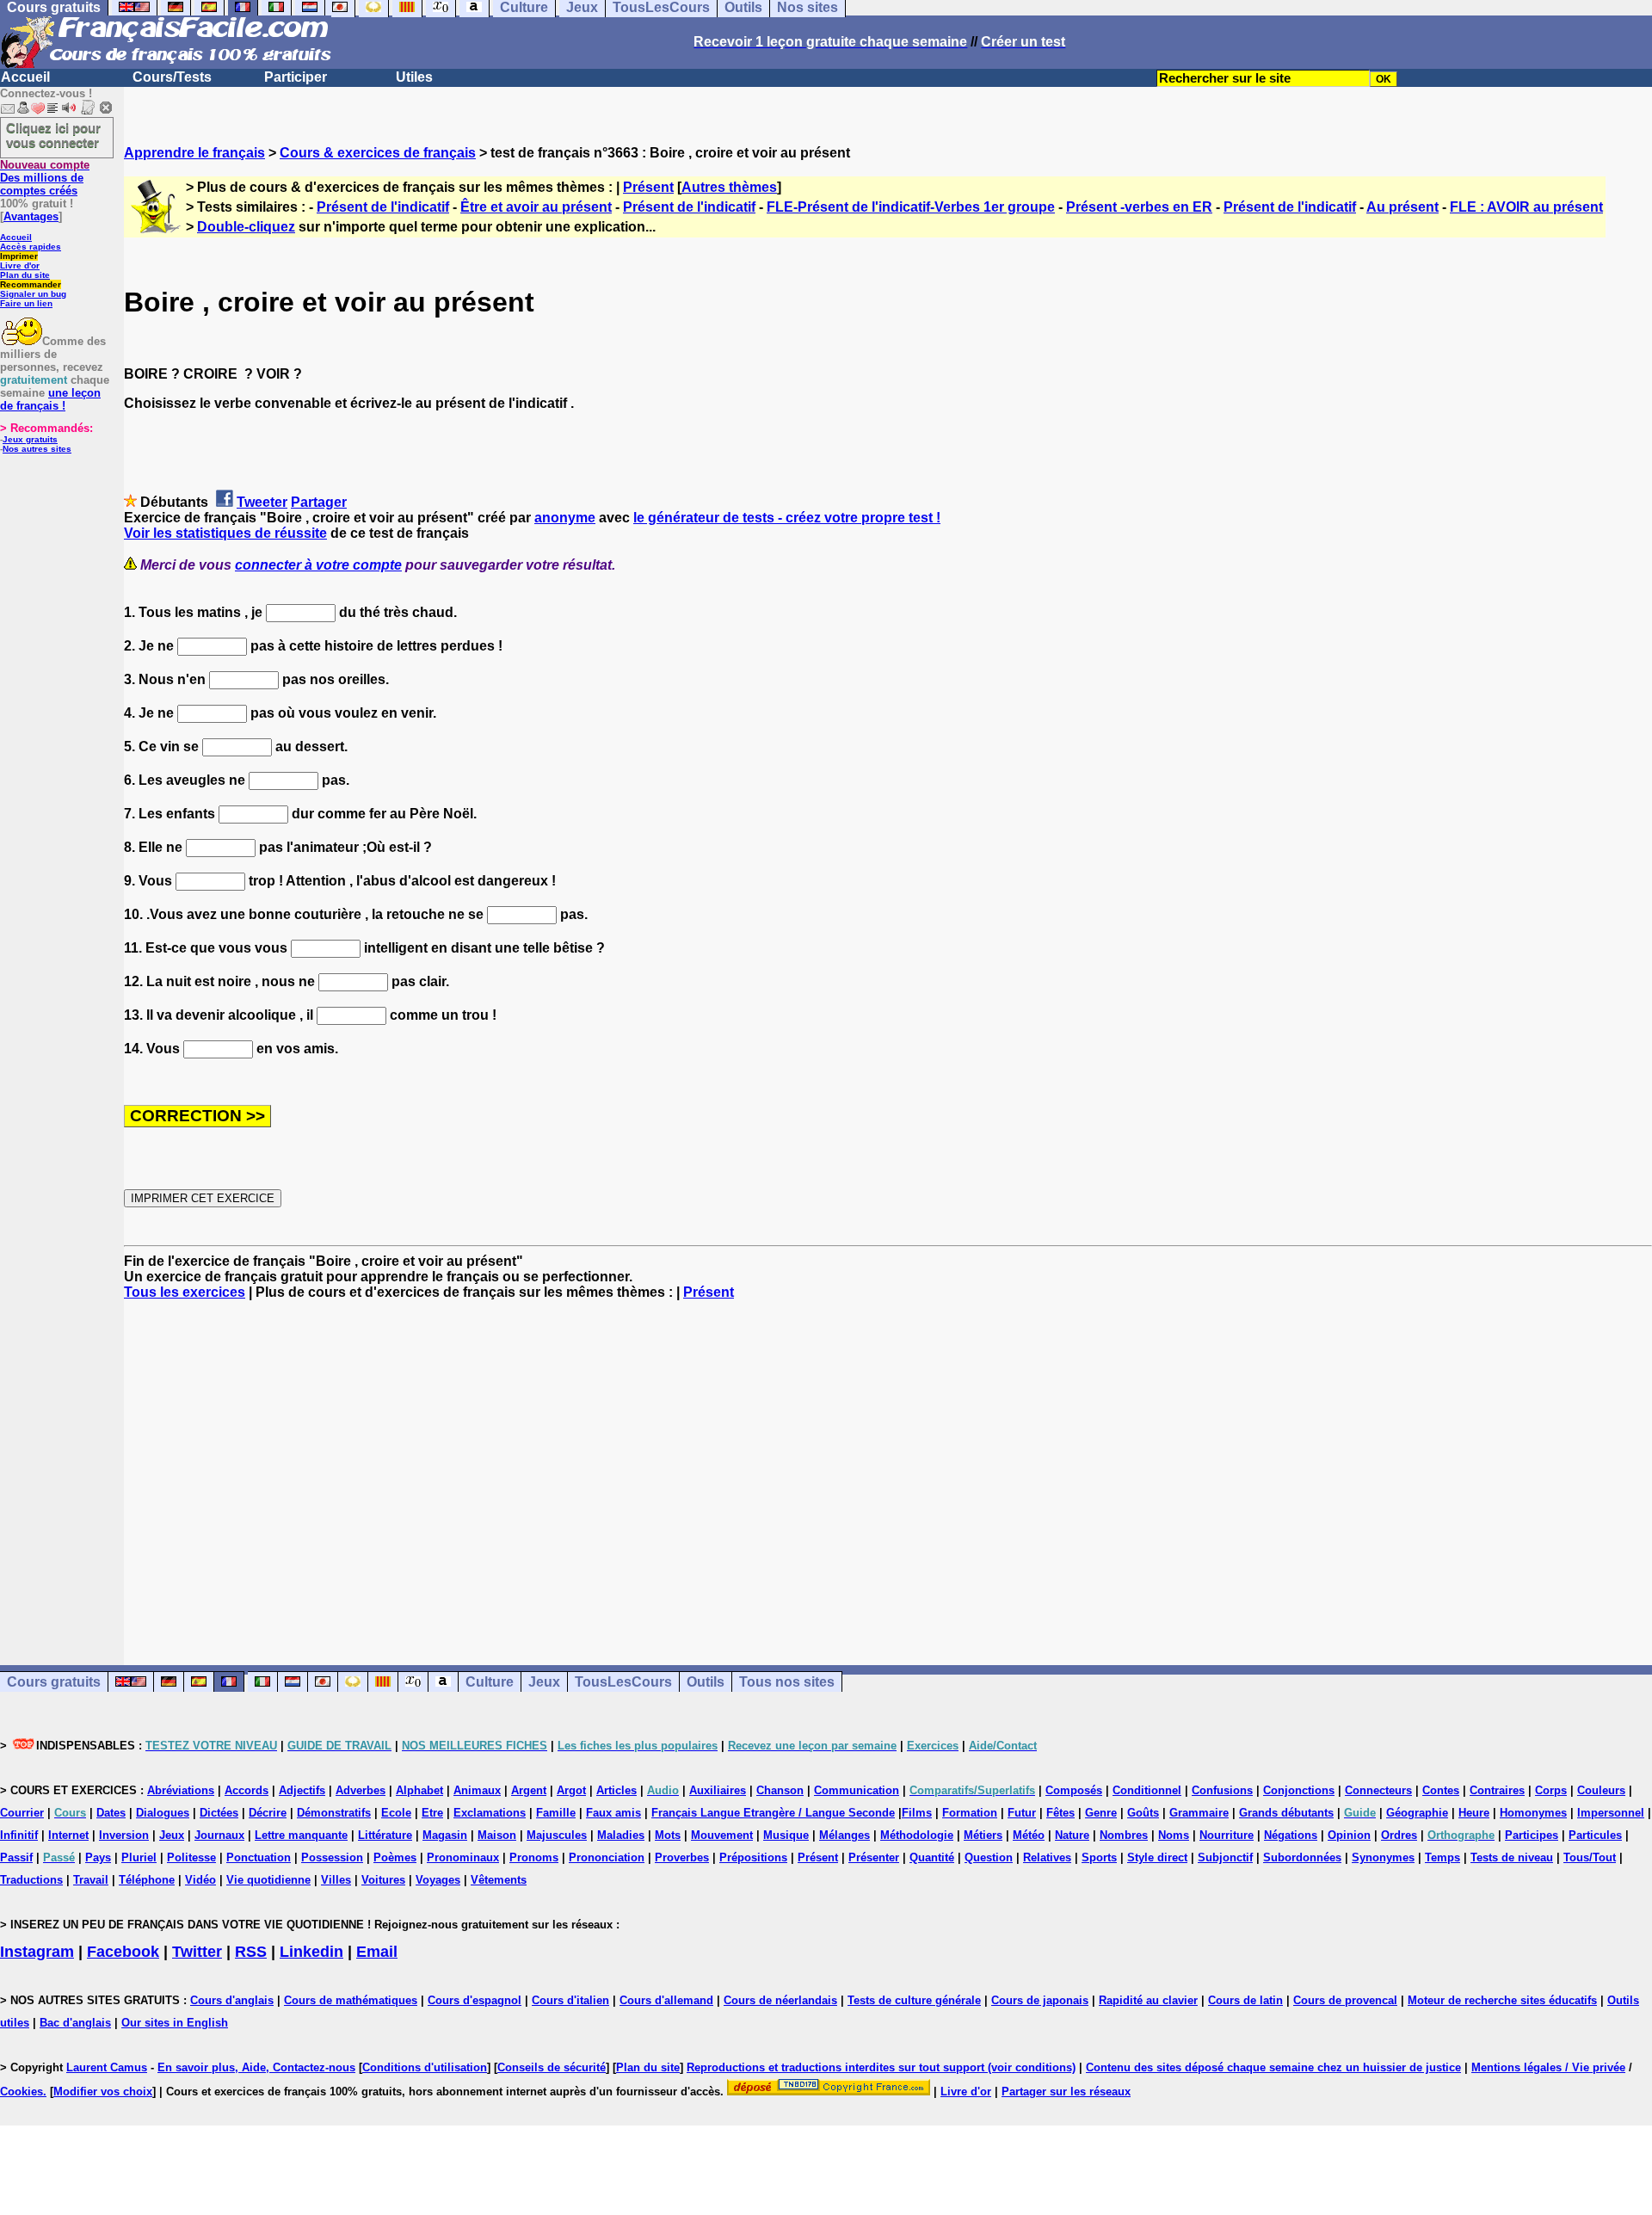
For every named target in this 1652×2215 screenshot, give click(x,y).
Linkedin (311, 1952)
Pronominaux (463, 1857)
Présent (648, 187)
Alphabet (419, 1790)
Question (989, 1857)
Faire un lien (26, 303)
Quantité (932, 1857)
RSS (251, 1952)
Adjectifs (302, 1790)
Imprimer (19, 256)
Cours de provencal (1345, 2000)
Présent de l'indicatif (383, 207)
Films (917, 1813)
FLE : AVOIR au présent (1526, 207)
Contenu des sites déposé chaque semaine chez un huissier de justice (1273, 2067)
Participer (296, 77)
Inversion (124, 1835)
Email (377, 1952)
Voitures (383, 1880)
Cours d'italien (570, 2000)
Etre (432, 1813)
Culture (490, 1682)
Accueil (25, 77)
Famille (556, 1813)
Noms (1174, 1835)
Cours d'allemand (666, 2000)
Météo (1029, 1835)
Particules (1595, 1835)
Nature (1072, 1835)
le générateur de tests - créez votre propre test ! (787, 518)
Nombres (1124, 1835)
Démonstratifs (334, 1813)
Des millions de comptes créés (45, 178)
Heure (1474, 1813)
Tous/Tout (1590, 1857)
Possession (332, 1857)
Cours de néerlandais (780, 2000)
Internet (68, 1835)
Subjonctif (1225, 1857)
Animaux (477, 1790)
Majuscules (557, 1835)
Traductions (31, 1880)
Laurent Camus (107, 2067)
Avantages (31, 216)
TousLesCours (623, 1682)
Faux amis (613, 1813)
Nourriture (1227, 1835)
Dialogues (163, 1813)
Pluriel (139, 1857)
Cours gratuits (54, 1682)
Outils (706, 1682)
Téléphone (147, 1880)
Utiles (414, 77)
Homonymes (1533, 1813)
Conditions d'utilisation (425, 2067)
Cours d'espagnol (475, 2000)
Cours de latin (1245, 2000)
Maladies (621, 1835)
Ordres (1399, 1835)
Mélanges (844, 1835)
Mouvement (722, 1835)
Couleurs (1601, 1790)
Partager (319, 502)
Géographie (1417, 1813)
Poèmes (395, 1857)
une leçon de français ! (50, 399)
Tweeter (262, 502)
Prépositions (753, 1857)
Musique (786, 1835)
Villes (336, 1880)
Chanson (780, 1790)
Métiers (983, 1835)
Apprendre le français (194, 153)
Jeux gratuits (30, 439)
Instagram (37, 1952)
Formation (970, 1813)
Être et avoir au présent (536, 207)
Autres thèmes (729, 187)
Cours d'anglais (232, 2000)
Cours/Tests (172, 77)
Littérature (385, 1835)
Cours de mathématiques (351, 2000)
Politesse (191, 1857)
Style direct (1157, 1857)
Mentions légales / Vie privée (1548, 2067)
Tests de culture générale (914, 2000)
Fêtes (1060, 1813)
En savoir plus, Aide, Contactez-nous (256, 2067)
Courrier (22, 1813)
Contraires (1497, 1790)
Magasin (445, 1835)
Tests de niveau (1512, 1857)
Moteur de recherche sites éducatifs (1502, 2000)
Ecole (396, 1813)
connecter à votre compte (318, 565)
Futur (1022, 1813)
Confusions (1222, 1790)
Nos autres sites (37, 449)
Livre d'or (20, 265)
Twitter (197, 1952)
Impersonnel (1611, 1813)
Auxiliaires (718, 1790)
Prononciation (607, 1857)
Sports (1099, 1857)
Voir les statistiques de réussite (225, 533)
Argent (529, 1790)
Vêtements (499, 1880)
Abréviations (181, 1790)
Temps (1442, 1857)
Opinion (1349, 1835)
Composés (1074, 1790)
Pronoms (534, 1857)
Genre (1101, 1813)
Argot (571, 1790)
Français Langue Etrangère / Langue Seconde (773, 1813)
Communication (857, 1790)
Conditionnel (1147, 1790)
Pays (98, 1857)
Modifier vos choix (103, 2092)
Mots (668, 1835)
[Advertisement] (888, 1467)
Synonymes (1383, 1857)
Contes (1441, 1790)
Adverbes (361, 1790)
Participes (1532, 1835)
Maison (497, 1835)
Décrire (268, 1813)
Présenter (874, 1857)
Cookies (22, 2092)
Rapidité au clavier (1148, 2000)
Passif (16, 1857)
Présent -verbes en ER (1139, 207)
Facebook (123, 1952)
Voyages (438, 1880)
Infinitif (19, 1835)
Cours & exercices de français (378, 153)
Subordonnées (1302, 1857)
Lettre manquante (301, 1835)
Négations (1291, 1835)
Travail (91, 1880)
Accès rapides (31, 247)
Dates (111, 1813)
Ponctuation (259, 1857)
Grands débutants (1286, 1813)
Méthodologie (917, 1835)
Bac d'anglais (75, 2023)
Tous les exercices (185, 1292)
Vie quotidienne (268, 1880)
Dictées (219, 1813)
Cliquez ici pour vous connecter (53, 135)
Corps (1551, 1790)
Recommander (31, 284)
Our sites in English (175, 2023)
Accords (247, 1790)
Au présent (1402, 207)
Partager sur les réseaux (1066, 2092)
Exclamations (490, 1813)
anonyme (565, 518)
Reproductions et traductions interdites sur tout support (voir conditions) (881, 2067)
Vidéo (200, 1880)
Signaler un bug (33, 294)
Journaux (219, 1835)
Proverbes (682, 1857)
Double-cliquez (246, 227)
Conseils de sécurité (552, 2067)
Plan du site (25, 275)
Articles (616, 1790)
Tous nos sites (787, 1682)
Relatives (1047, 1857)
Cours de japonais (1040, 2000)
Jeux (544, 1682)
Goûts (1143, 1813)
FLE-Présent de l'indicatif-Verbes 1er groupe (911, 207)
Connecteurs (1378, 1790)
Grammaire (1199, 1813)
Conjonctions (1299, 1790)
